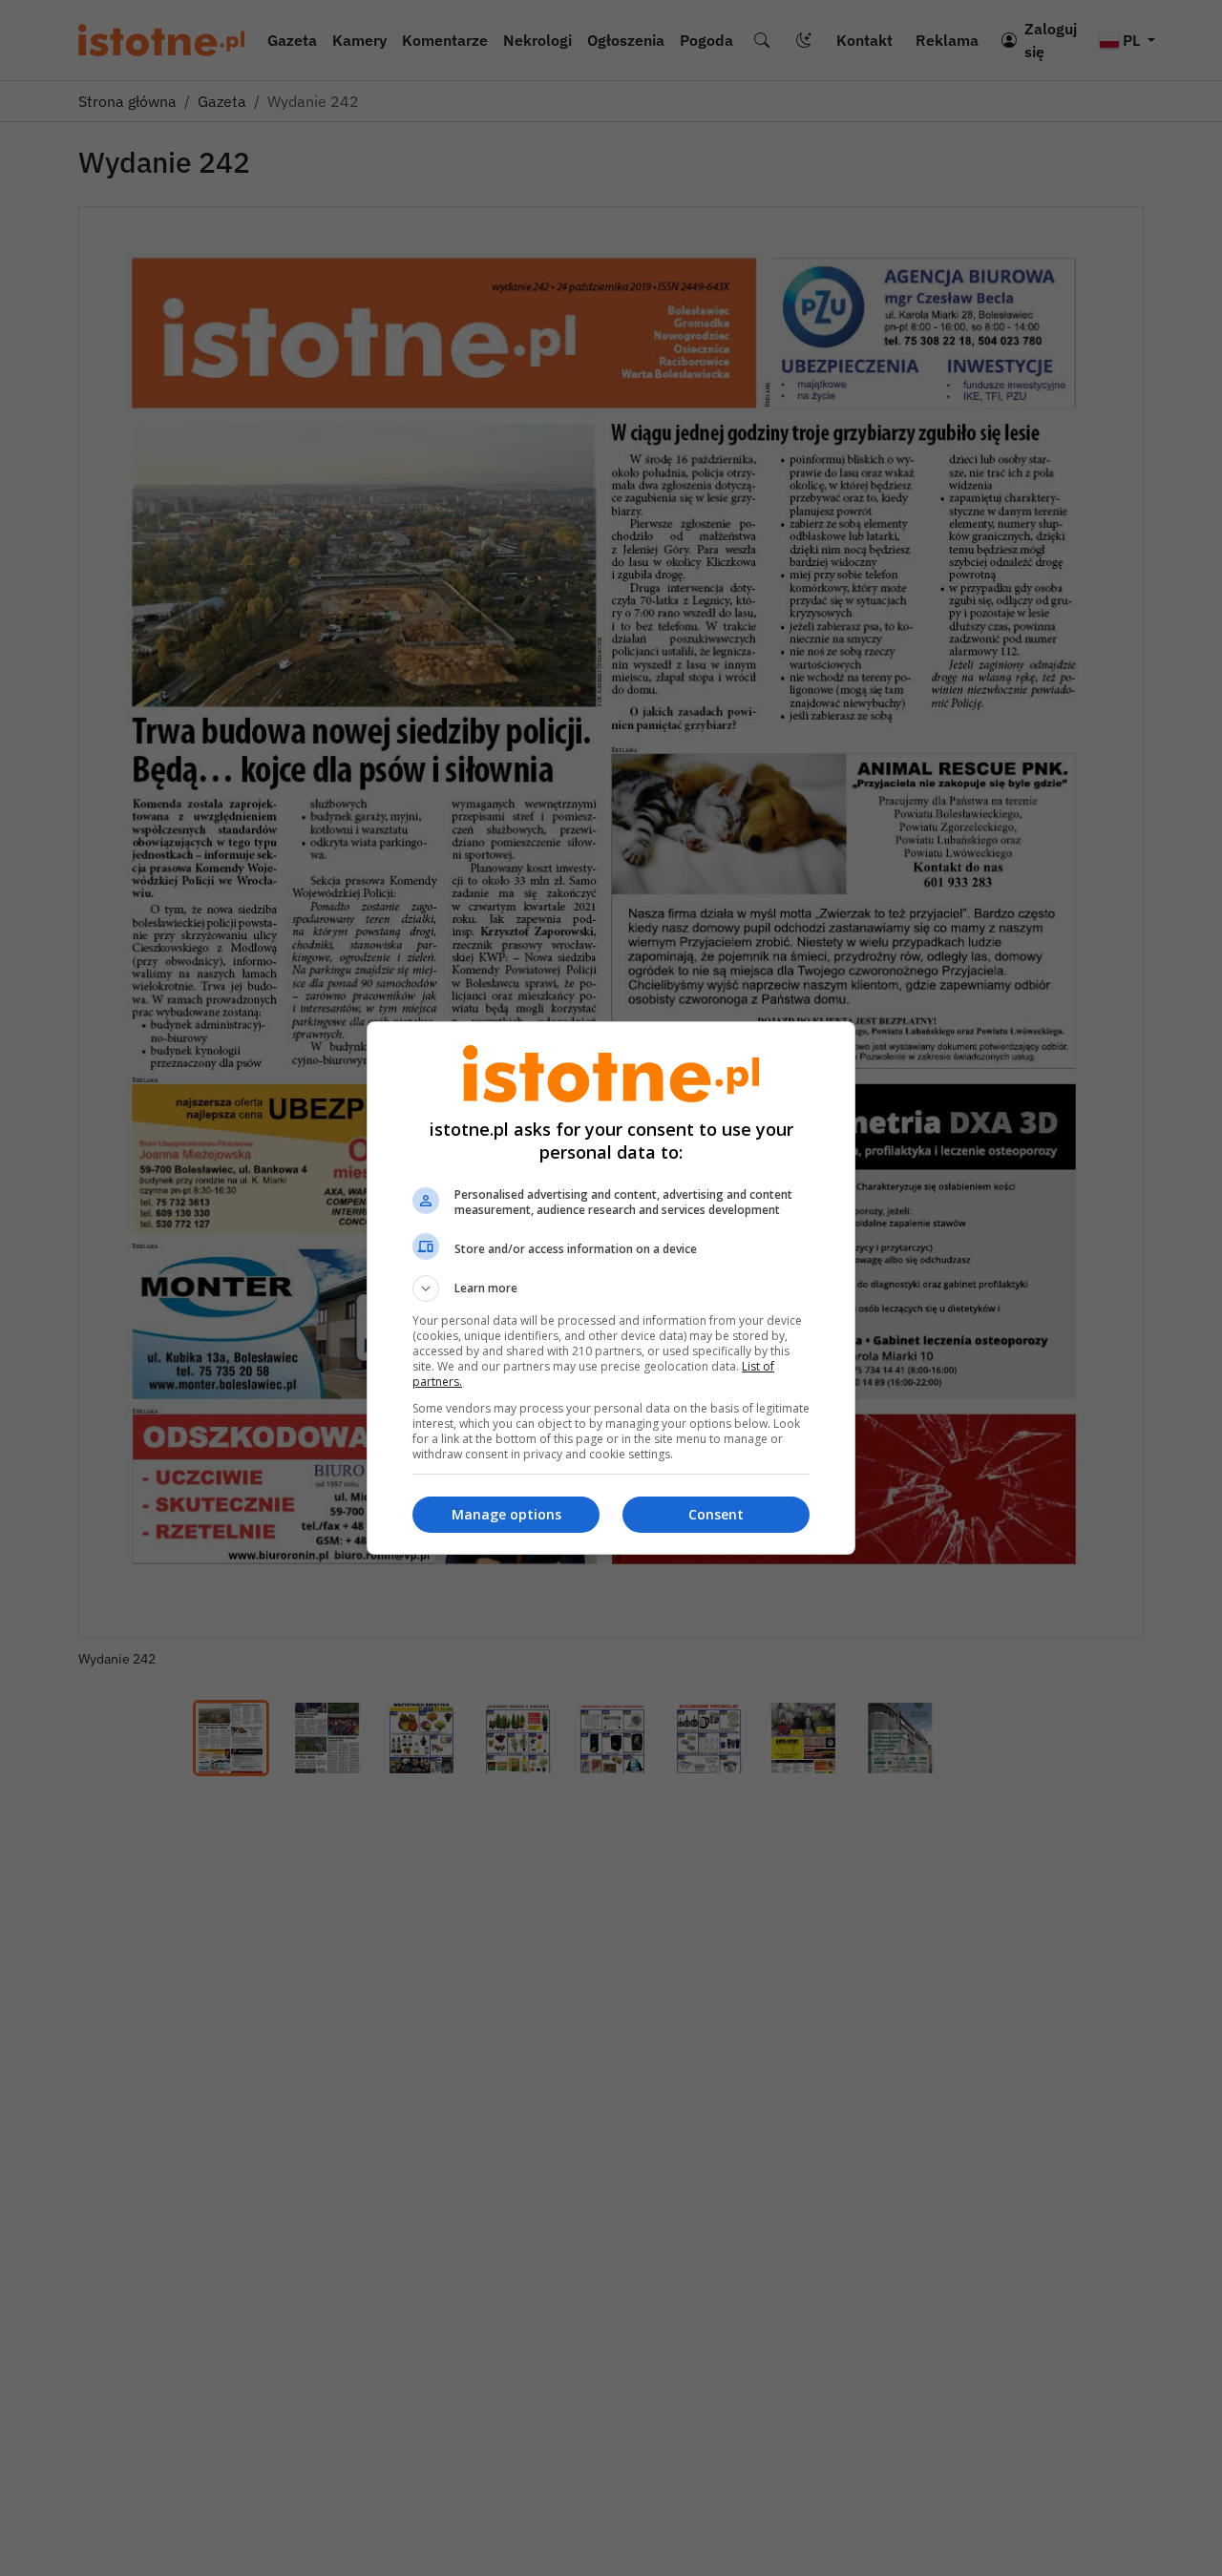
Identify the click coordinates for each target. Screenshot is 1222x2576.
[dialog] (611, 1288)
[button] (611, 1288)
